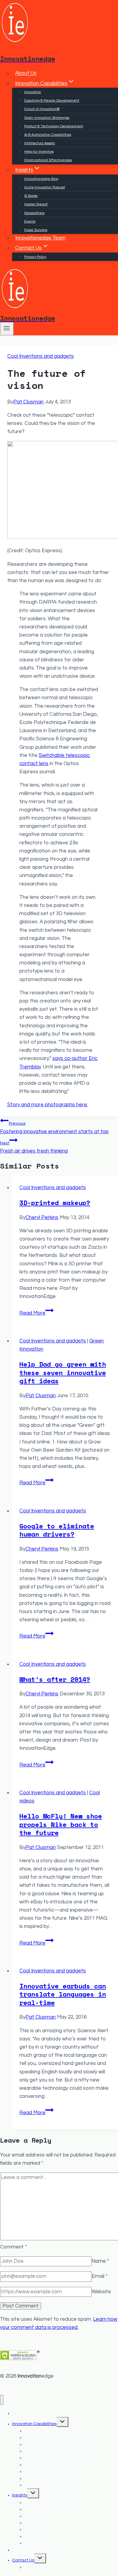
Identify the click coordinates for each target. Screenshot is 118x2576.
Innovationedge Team (40, 238)
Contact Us (23, 2560)
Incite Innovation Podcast (45, 187)
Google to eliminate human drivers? (57, 1530)
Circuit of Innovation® (42, 109)
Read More (36, 1313)
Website (101, 2292)
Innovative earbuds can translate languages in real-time (63, 1994)
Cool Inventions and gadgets (41, 356)
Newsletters (34, 213)
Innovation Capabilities (34, 2424)
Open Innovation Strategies (47, 118)
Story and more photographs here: (48, 1105)
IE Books (31, 196)
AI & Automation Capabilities (48, 135)
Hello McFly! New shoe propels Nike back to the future (61, 1824)
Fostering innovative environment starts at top (54, 1128)
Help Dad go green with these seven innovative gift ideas (63, 1372)
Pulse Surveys (36, 230)
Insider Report (36, 204)
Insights (20, 2495)
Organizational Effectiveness (48, 160)
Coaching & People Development (52, 101)
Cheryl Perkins (42, 1218)
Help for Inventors (39, 152)
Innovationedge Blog (41, 179)
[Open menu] (7, 329)
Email (100, 2276)
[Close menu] (2, 2400)
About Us (26, 73)
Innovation (33, 92)
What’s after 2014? (55, 1679)
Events (30, 222)
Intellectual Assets (39, 143)
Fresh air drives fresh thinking (34, 1147)
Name (100, 2261)
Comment (13, 2247)
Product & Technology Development (54, 126)
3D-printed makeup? (55, 1203)
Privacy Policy (35, 257)
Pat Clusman (28, 402)
